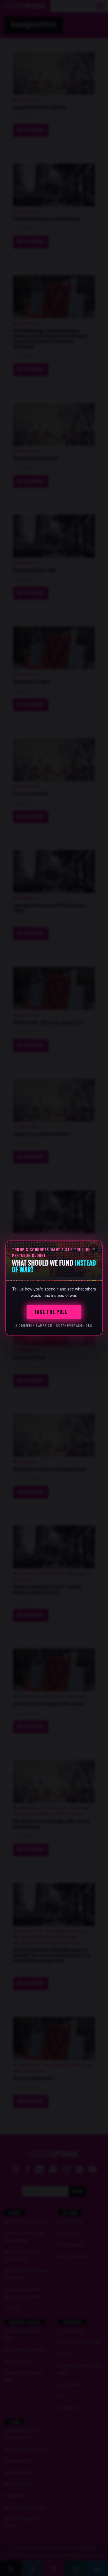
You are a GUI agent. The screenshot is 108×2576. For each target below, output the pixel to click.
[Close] (94, 1249)
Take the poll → (54, 1312)
